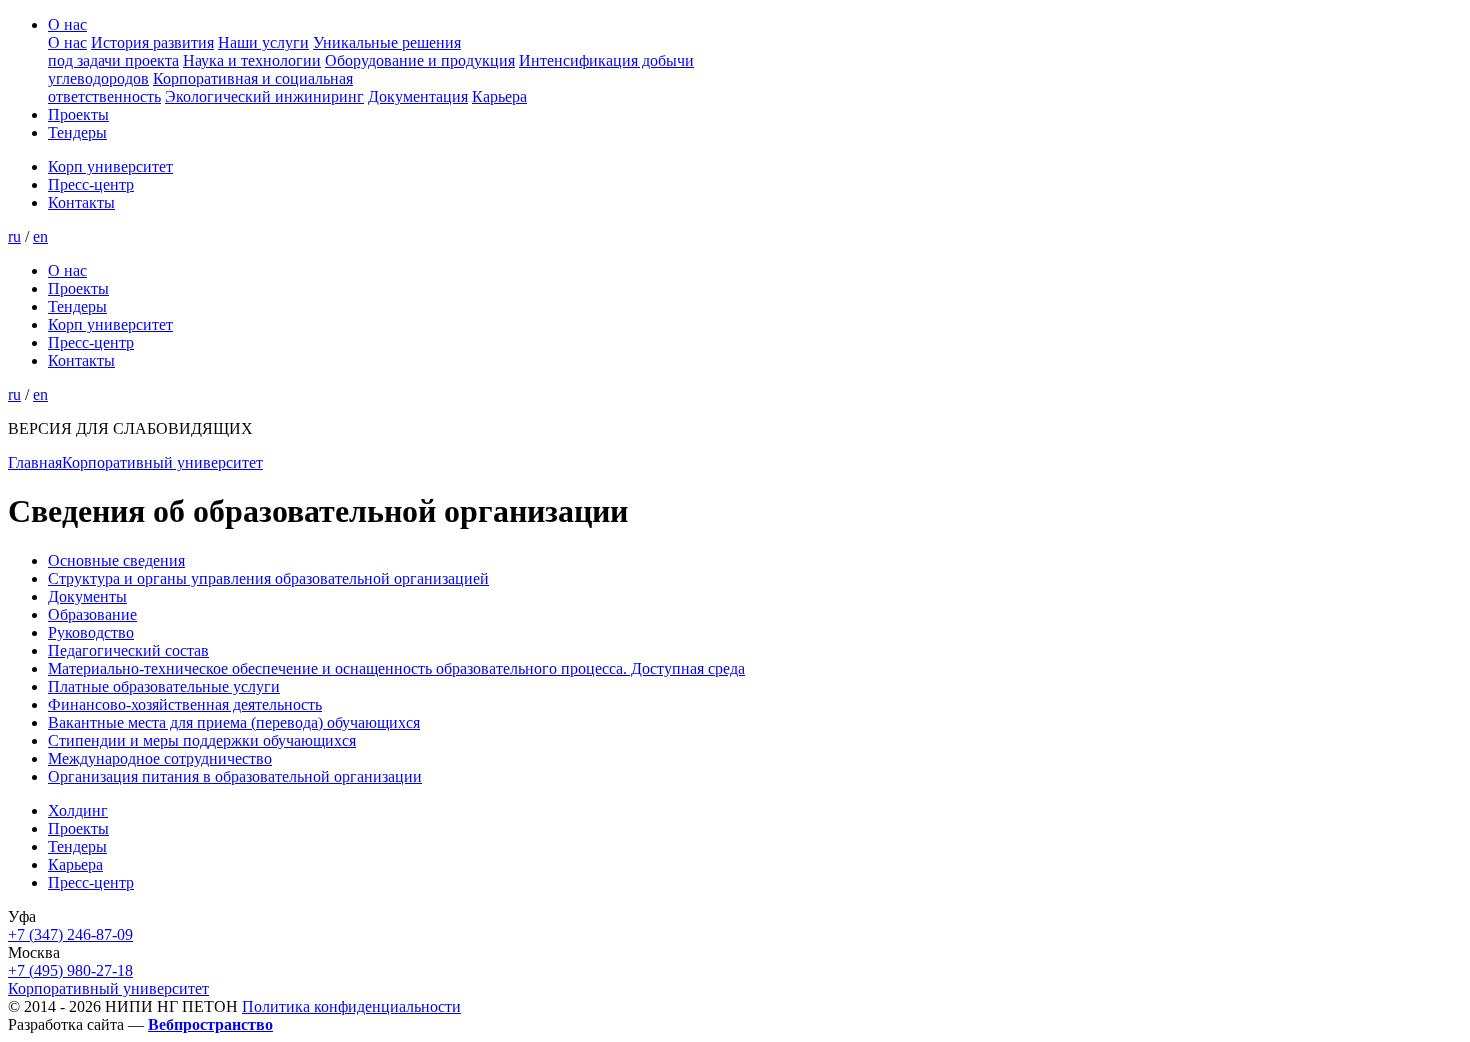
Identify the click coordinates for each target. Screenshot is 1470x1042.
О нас (67, 24)
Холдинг (78, 810)
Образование (92, 614)
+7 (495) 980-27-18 (70, 970)
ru (14, 236)
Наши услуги (263, 42)
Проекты (78, 114)
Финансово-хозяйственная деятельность (185, 704)
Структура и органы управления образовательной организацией (268, 578)
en (40, 236)
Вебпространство (210, 1024)
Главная (35, 462)
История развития (152, 42)
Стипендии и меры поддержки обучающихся (202, 740)
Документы (87, 596)
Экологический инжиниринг (264, 96)
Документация (418, 96)
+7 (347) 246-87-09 (70, 934)
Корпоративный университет (162, 462)
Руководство (91, 632)
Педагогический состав (128, 650)
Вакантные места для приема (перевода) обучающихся (234, 722)
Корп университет (110, 166)
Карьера (499, 96)
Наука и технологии (252, 60)
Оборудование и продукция (420, 60)
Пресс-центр (91, 184)
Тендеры (77, 132)
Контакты (81, 202)
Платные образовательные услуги (164, 686)
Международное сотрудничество (160, 758)
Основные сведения (116, 560)
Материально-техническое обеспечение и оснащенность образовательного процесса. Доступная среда (396, 668)
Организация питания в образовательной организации (235, 776)
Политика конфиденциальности (351, 1006)
